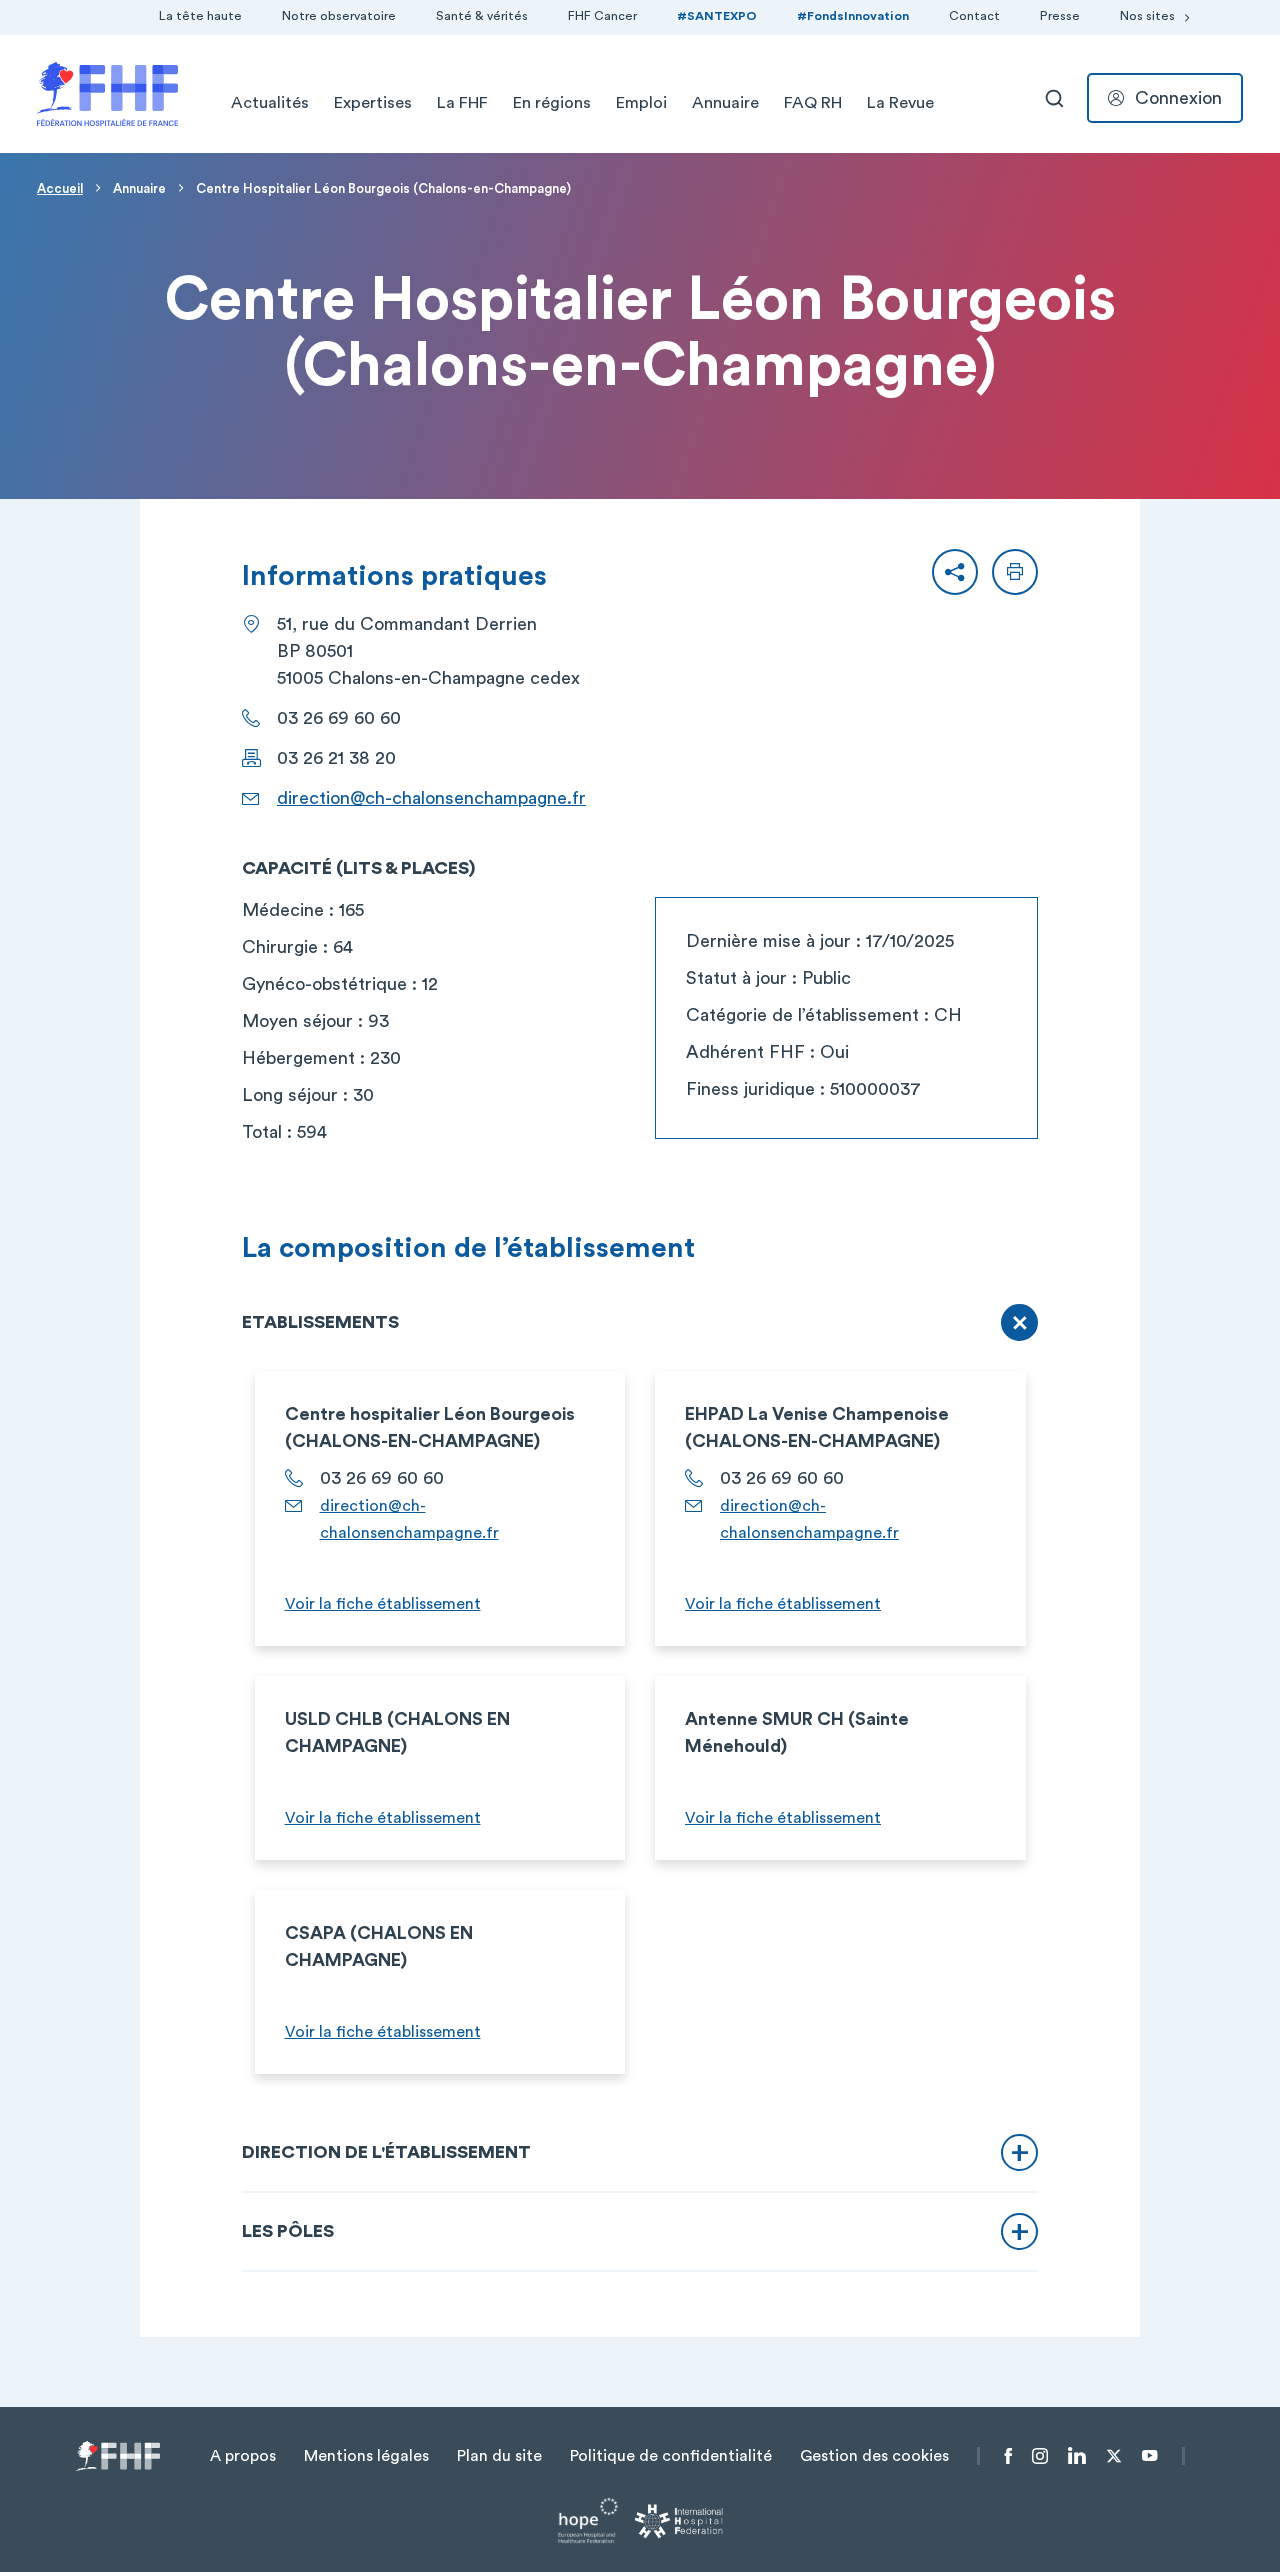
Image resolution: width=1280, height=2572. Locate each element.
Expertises (373, 103)
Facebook (1008, 2456)
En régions (552, 103)
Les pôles (288, 2231)
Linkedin (1077, 2456)
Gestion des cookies (874, 2456)
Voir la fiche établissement (383, 1604)
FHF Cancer (602, 16)
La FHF (462, 103)
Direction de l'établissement (386, 2152)
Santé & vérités (482, 16)
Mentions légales (366, 2456)
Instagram (1040, 2456)
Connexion (1178, 98)
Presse (1060, 16)
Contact (974, 16)
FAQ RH (813, 103)
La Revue (900, 103)
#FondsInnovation (853, 16)
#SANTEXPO (717, 16)
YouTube (1149, 2456)
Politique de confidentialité (671, 2456)
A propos (243, 2456)
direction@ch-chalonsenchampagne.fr (431, 798)
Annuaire (725, 103)
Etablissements (320, 1322)
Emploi (641, 103)
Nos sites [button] (1147, 16)
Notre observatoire (339, 16)
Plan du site (499, 2456)
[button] (955, 572)
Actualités (270, 103)
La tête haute (200, 16)
